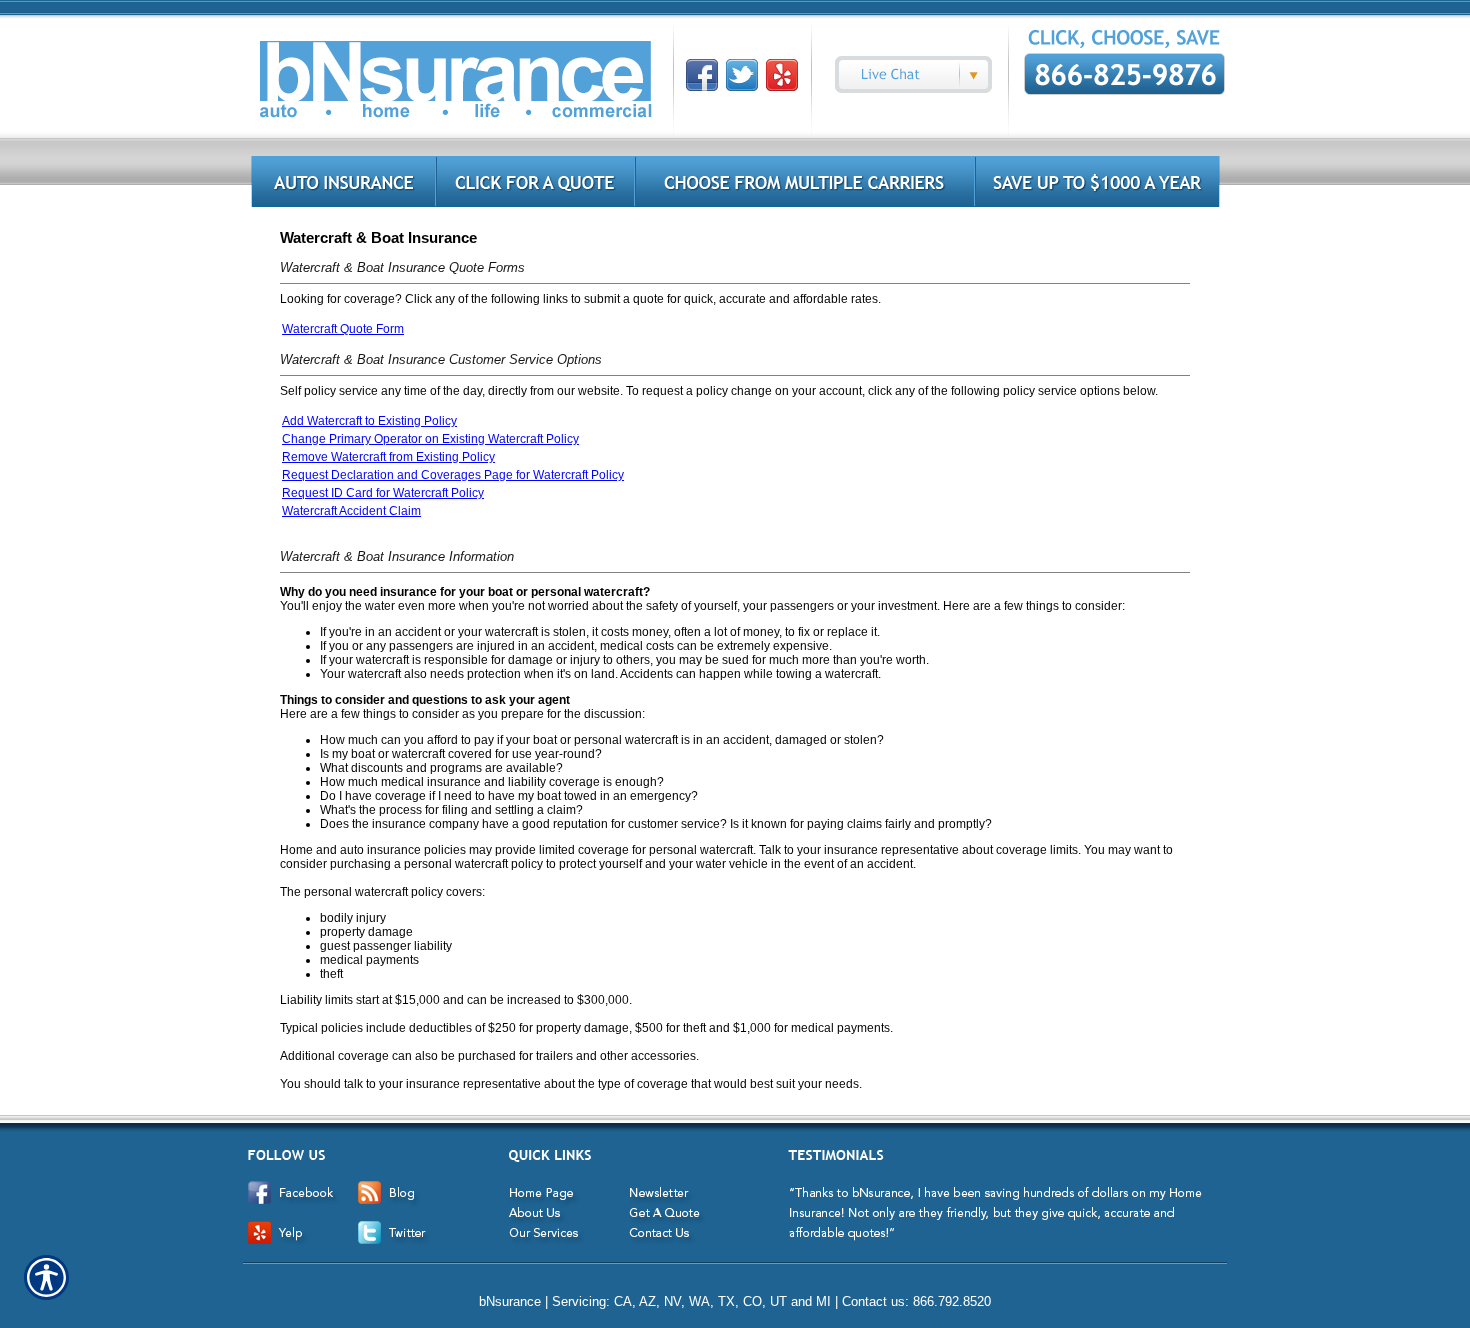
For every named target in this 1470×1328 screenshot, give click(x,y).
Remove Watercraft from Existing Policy (388, 457)
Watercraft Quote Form (343, 329)
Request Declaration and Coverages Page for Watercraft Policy (453, 475)
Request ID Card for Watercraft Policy (383, 493)
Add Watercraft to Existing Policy (369, 421)
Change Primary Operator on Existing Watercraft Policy (430, 439)
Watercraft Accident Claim (351, 511)
